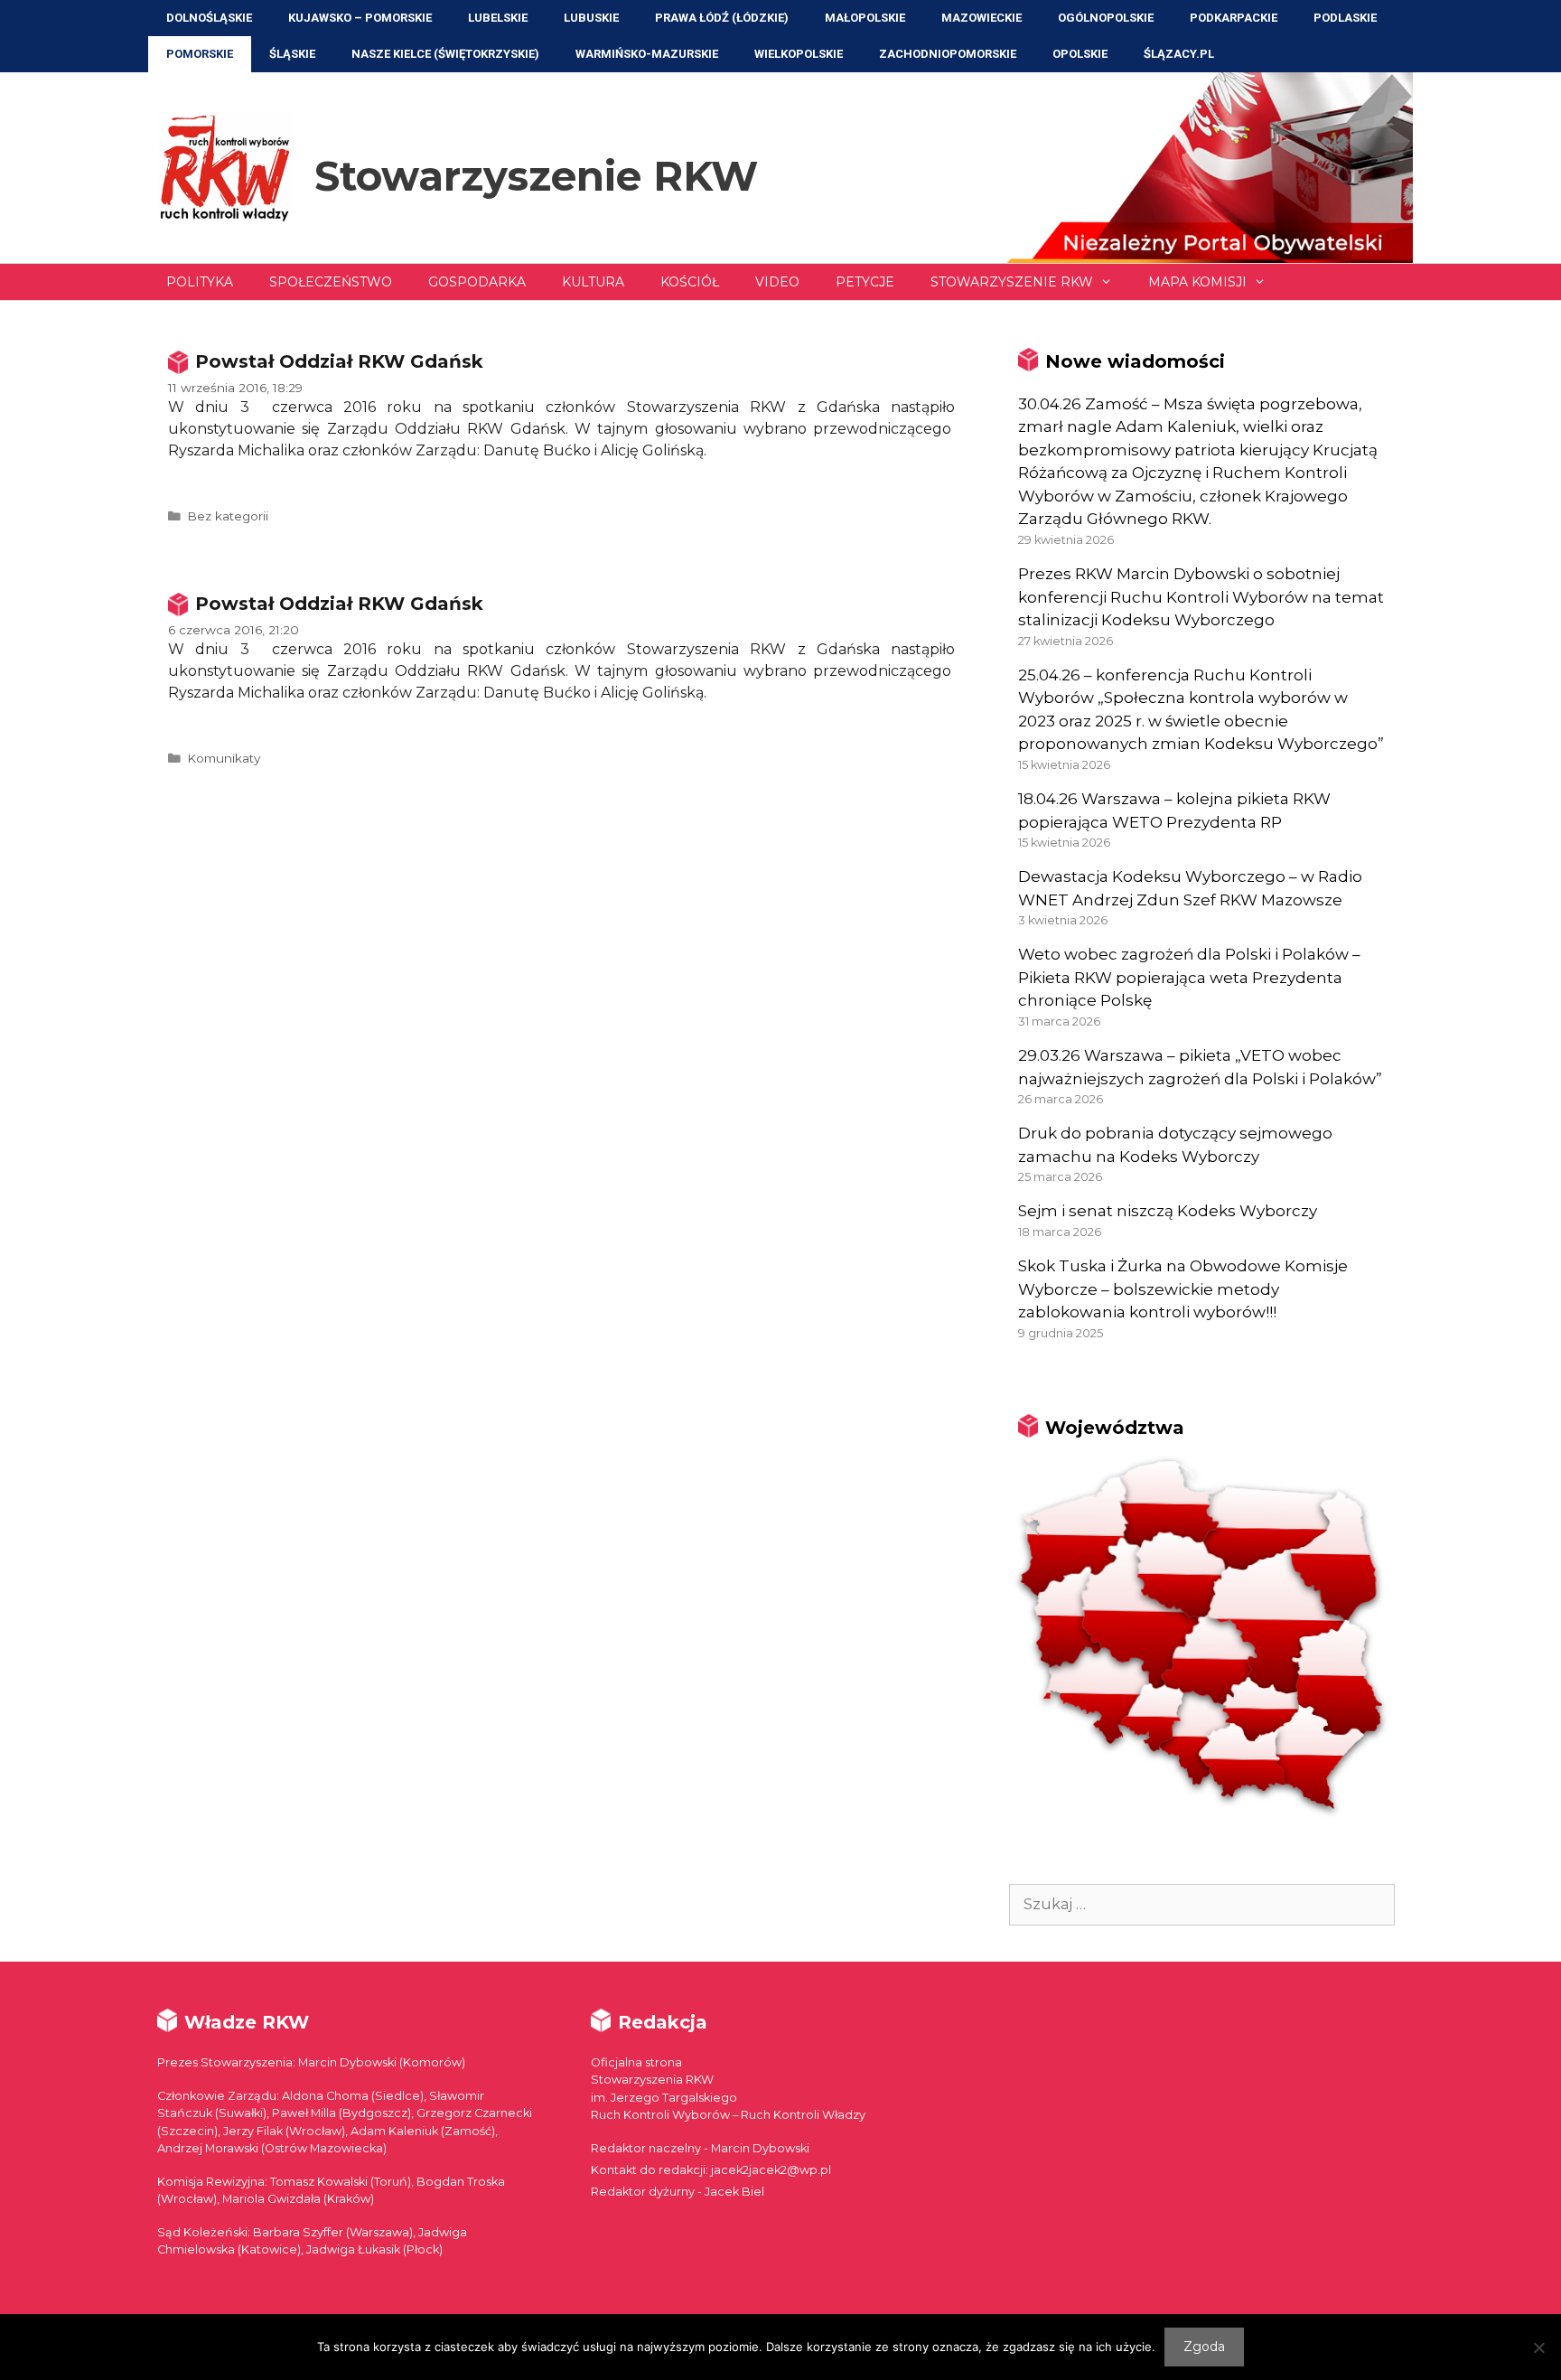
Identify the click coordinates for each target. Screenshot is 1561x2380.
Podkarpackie (1234, 18)
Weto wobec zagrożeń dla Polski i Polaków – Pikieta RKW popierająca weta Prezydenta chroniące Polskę (1189, 977)
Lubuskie (591, 18)
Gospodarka (477, 282)
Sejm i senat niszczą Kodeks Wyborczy (1168, 1211)
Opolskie (1080, 54)
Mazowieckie (981, 18)
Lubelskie (498, 18)
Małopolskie (865, 18)
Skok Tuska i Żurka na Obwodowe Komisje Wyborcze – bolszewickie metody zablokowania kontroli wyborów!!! (1183, 1289)
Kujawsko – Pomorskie (360, 18)
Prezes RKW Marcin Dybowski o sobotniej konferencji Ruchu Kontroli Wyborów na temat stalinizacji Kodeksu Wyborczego (1201, 597)
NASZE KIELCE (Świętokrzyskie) (445, 54)
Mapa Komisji (1197, 282)
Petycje (865, 282)
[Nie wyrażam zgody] (1538, 2347)
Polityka (200, 282)
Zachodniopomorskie (948, 54)
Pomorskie (200, 54)
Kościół (690, 282)
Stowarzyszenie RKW (536, 176)
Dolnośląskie (209, 18)
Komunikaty (224, 758)
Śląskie (292, 54)
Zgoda (1204, 2347)
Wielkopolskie (799, 54)
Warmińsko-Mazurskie (647, 54)
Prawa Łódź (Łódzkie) (722, 18)
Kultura (593, 282)
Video (777, 282)
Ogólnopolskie (1106, 18)
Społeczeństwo (331, 282)
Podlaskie (1345, 18)
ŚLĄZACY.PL (1179, 54)
